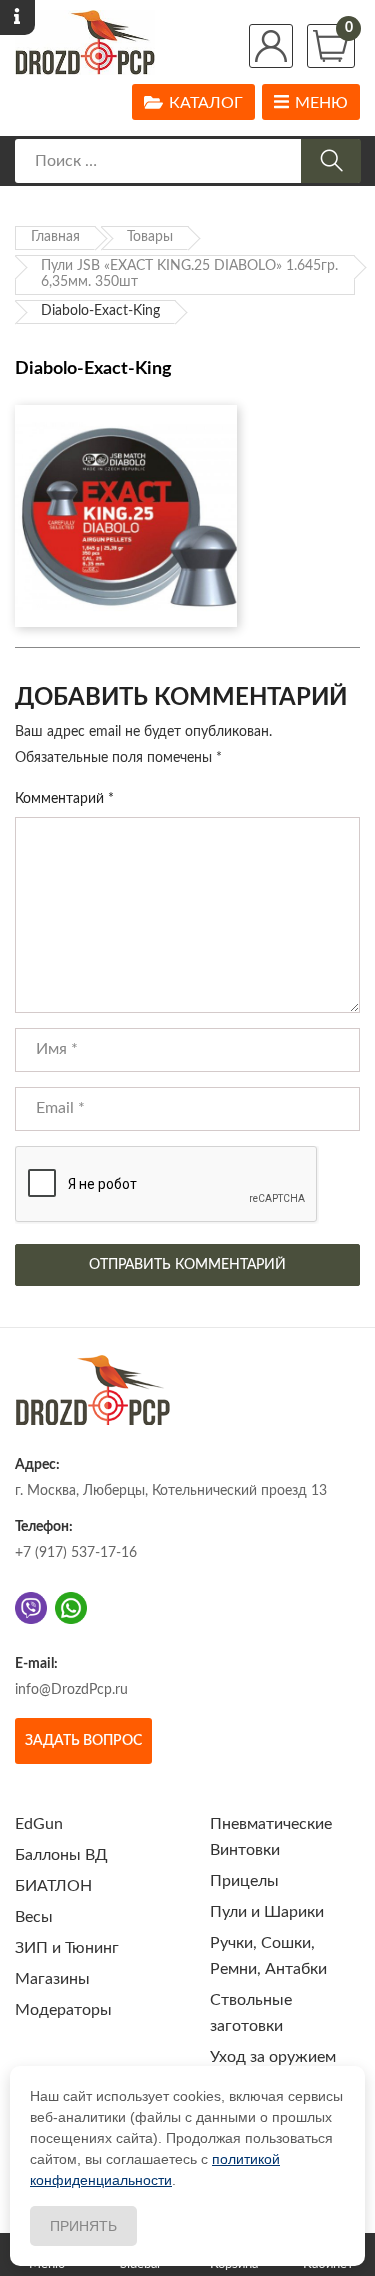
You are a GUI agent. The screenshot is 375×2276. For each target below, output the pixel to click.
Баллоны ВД (61, 1855)
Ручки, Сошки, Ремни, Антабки (268, 1956)
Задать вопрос (83, 1741)
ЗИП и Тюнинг (67, 1948)
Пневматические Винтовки (271, 1837)
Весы (34, 1917)
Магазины (52, 1979)
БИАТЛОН (53, 1886)
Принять (83, 2226)
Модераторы (63, 2010)
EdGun (39, 1824)
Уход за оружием (273, 2057)
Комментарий (64, 799)
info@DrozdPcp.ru (71, 1690)
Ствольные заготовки (251, 2013)
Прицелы (244, 1881)
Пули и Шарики (267, 1912)
